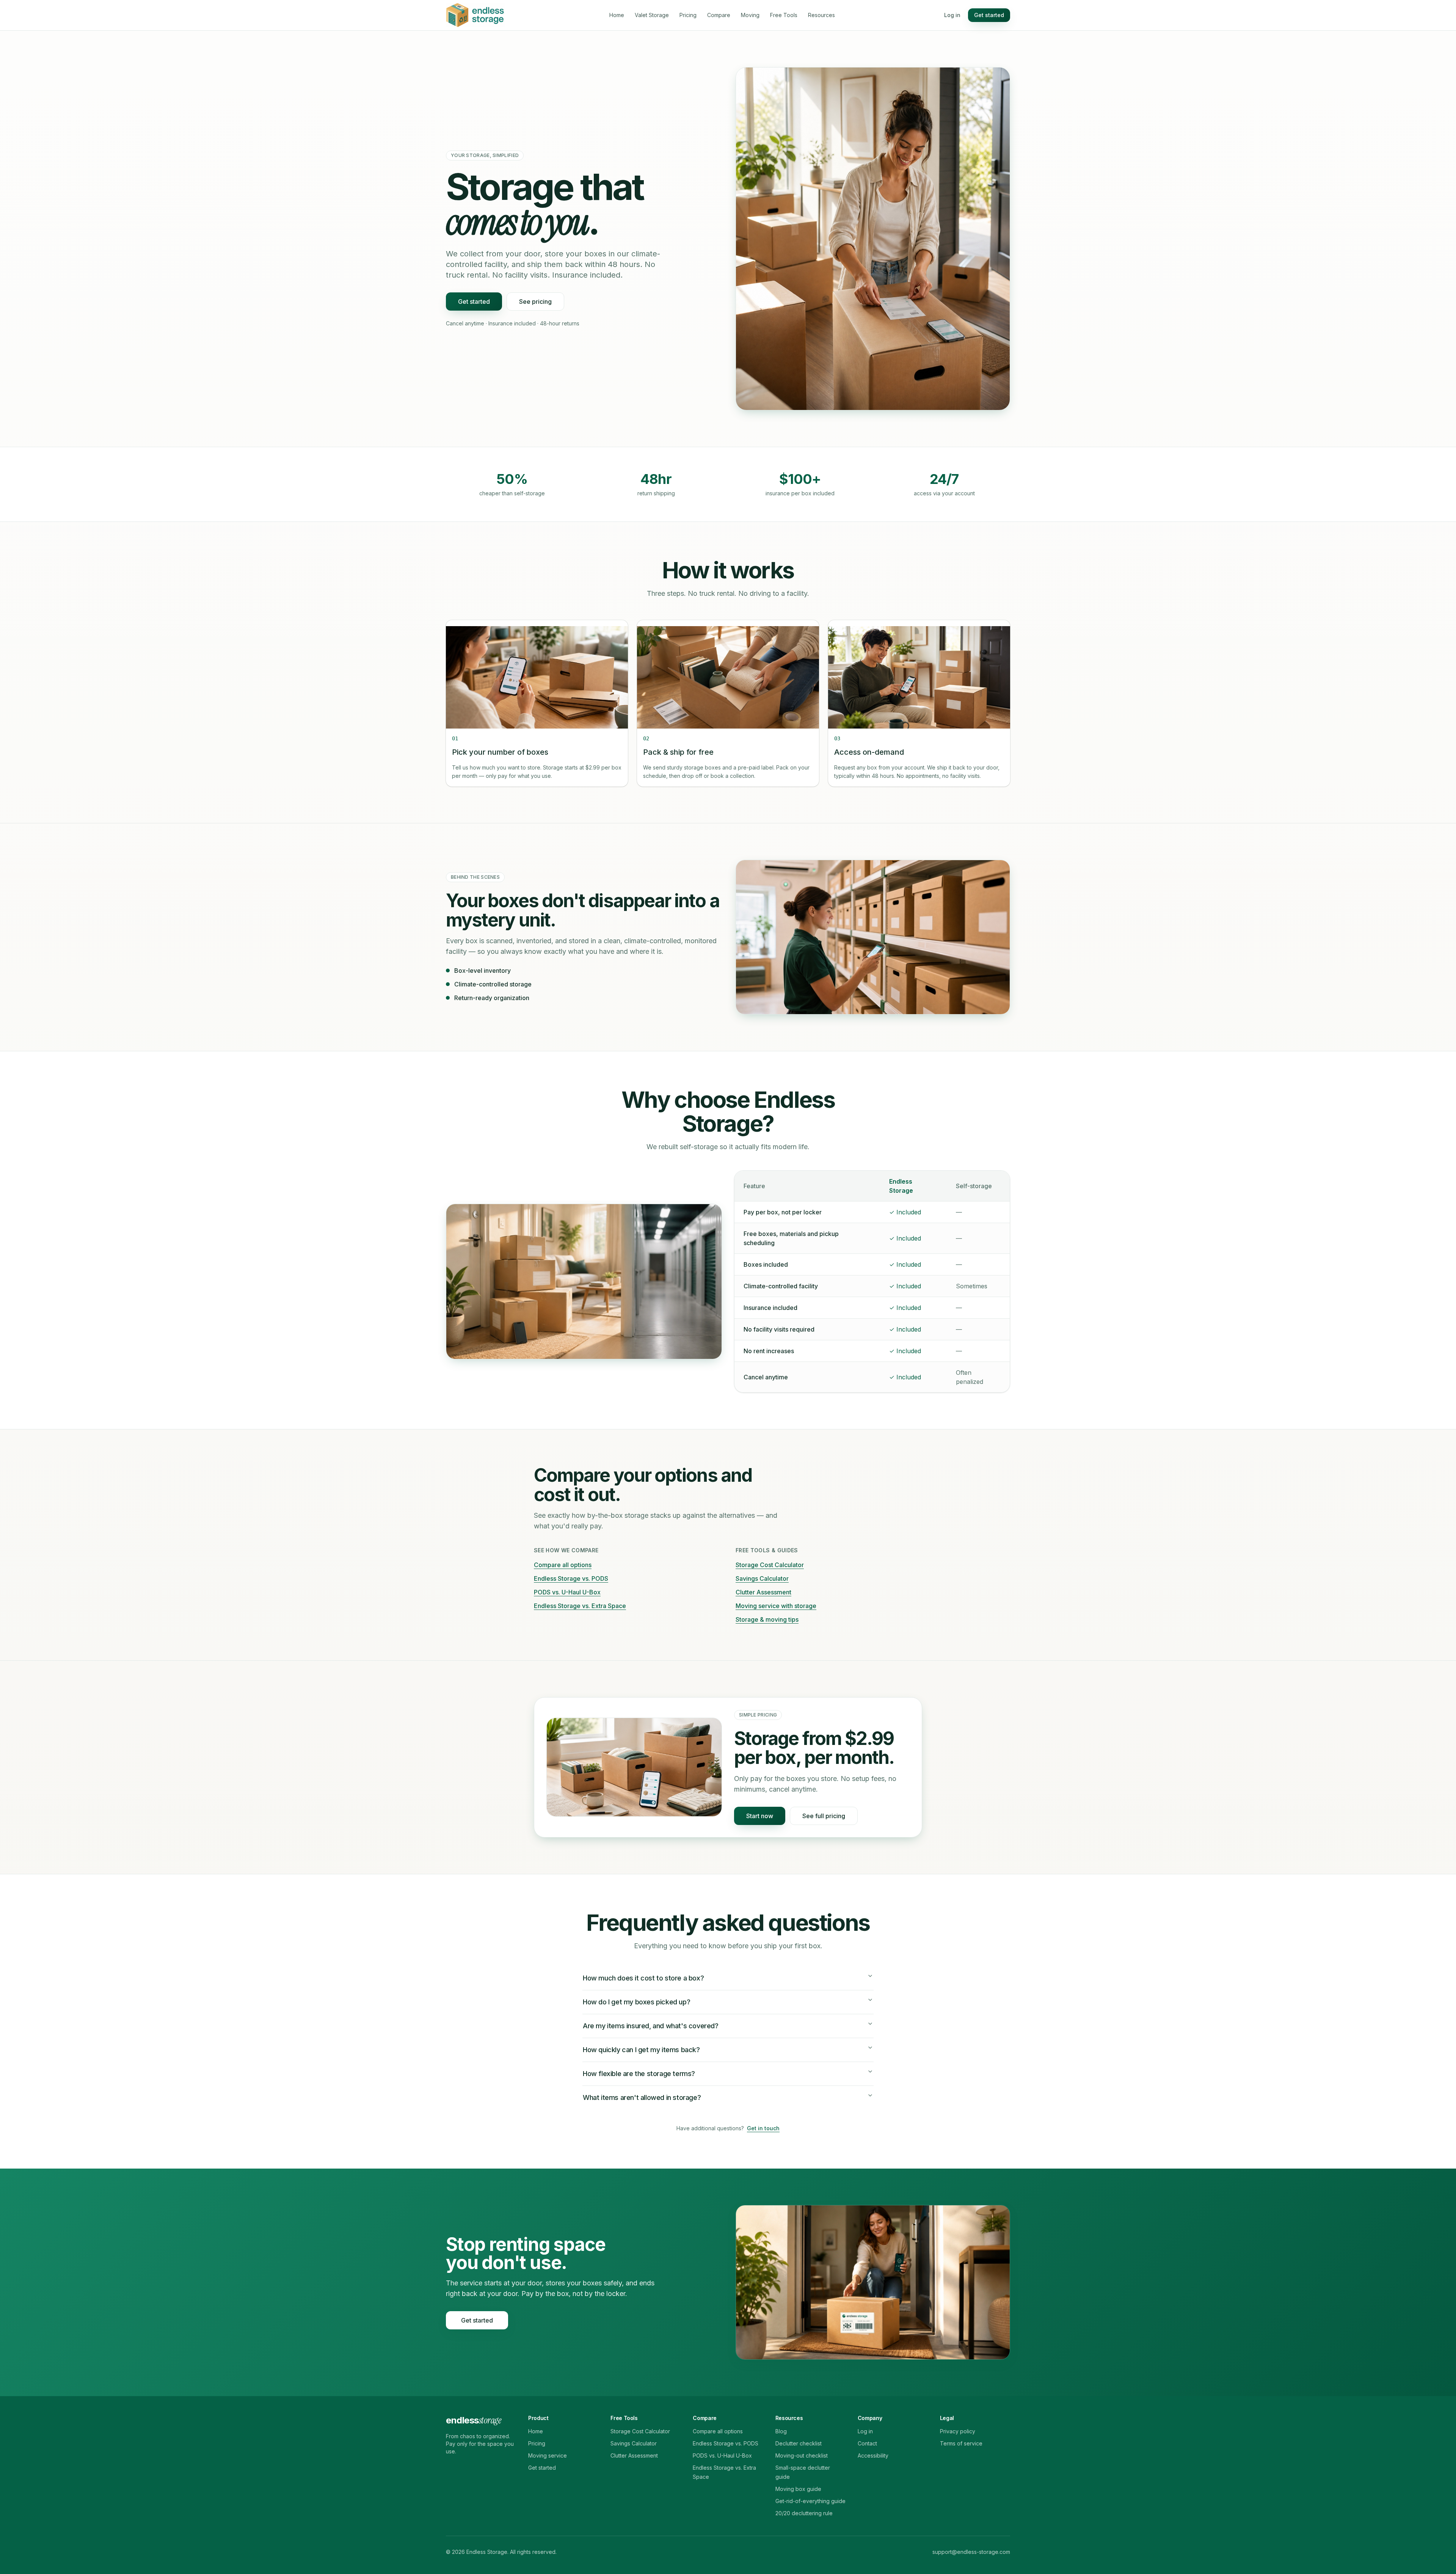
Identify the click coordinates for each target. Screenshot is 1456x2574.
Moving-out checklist (802, 2455)
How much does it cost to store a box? (643, 1978)
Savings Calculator (762, 1578)
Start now (760, 1816)
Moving (750, 15)
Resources (821, 15)
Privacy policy (958, 2431)
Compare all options (563, 1565)
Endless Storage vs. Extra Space (580, 1606)
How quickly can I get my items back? (641, 2050)
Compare (719, 15)
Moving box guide (798, 2489)
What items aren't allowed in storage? (642, 2097)
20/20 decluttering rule (804, 2513)
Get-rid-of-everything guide (810, 2501)
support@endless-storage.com (971, 2552)
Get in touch (763, 2128)
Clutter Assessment (763, 1592)
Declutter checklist (799, 2443)
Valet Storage (652, 15)
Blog (781, 2431)
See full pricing (824, 1816)
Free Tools (784, 15)
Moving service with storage (776, 1606)
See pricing (535, 302)
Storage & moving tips (767, 1619)
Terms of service (961, 2443)
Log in (952, 15)
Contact (867, 2443)
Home (617, 15)
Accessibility (873, 2455)
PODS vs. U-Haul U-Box (567, 1592)
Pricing (688, 15)
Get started (989, 15)
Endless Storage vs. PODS (571, 1578)
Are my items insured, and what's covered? (651, 2026)
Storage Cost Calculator (770, 1565)
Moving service (548, 2455)
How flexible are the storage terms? (639, 2074)
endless (473, 2420)
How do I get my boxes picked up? (636, 2002)
